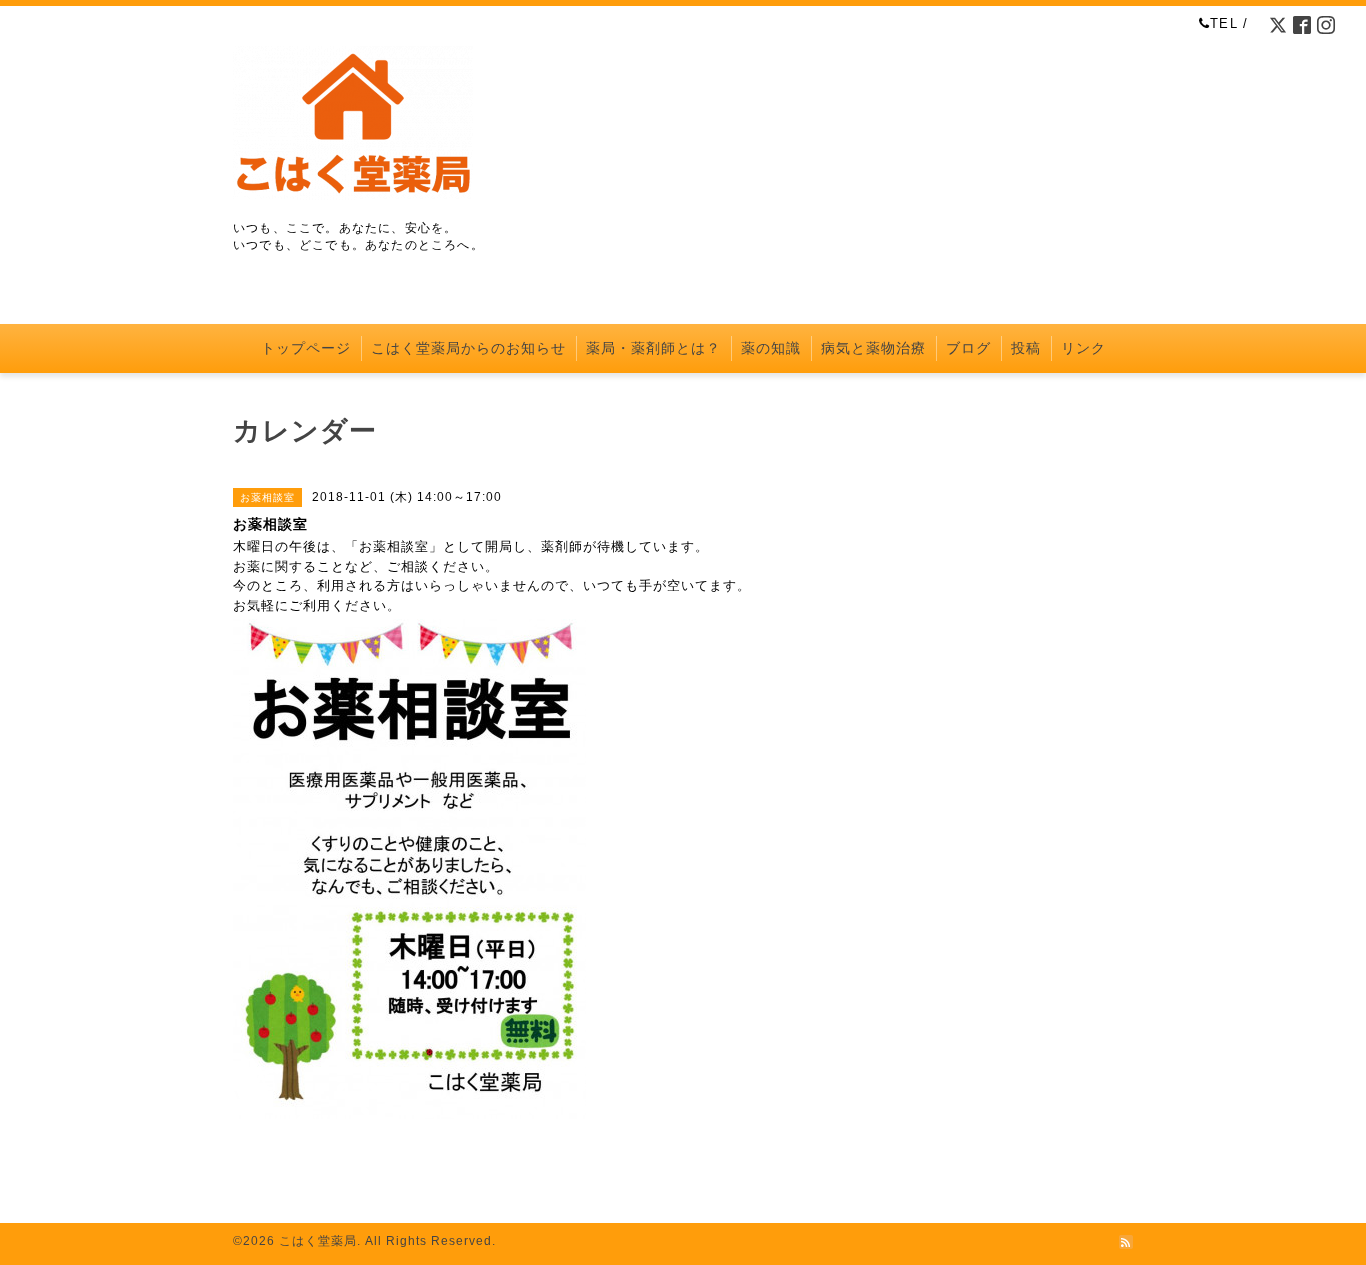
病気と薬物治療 (873, 348)
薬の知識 (771, 348)
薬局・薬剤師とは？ (653, 348)
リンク (1083, 348)
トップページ (306, 348)
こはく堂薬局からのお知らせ (468, 348)
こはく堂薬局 (318, 1241)
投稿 (1026, 348)
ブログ (968, 348)
